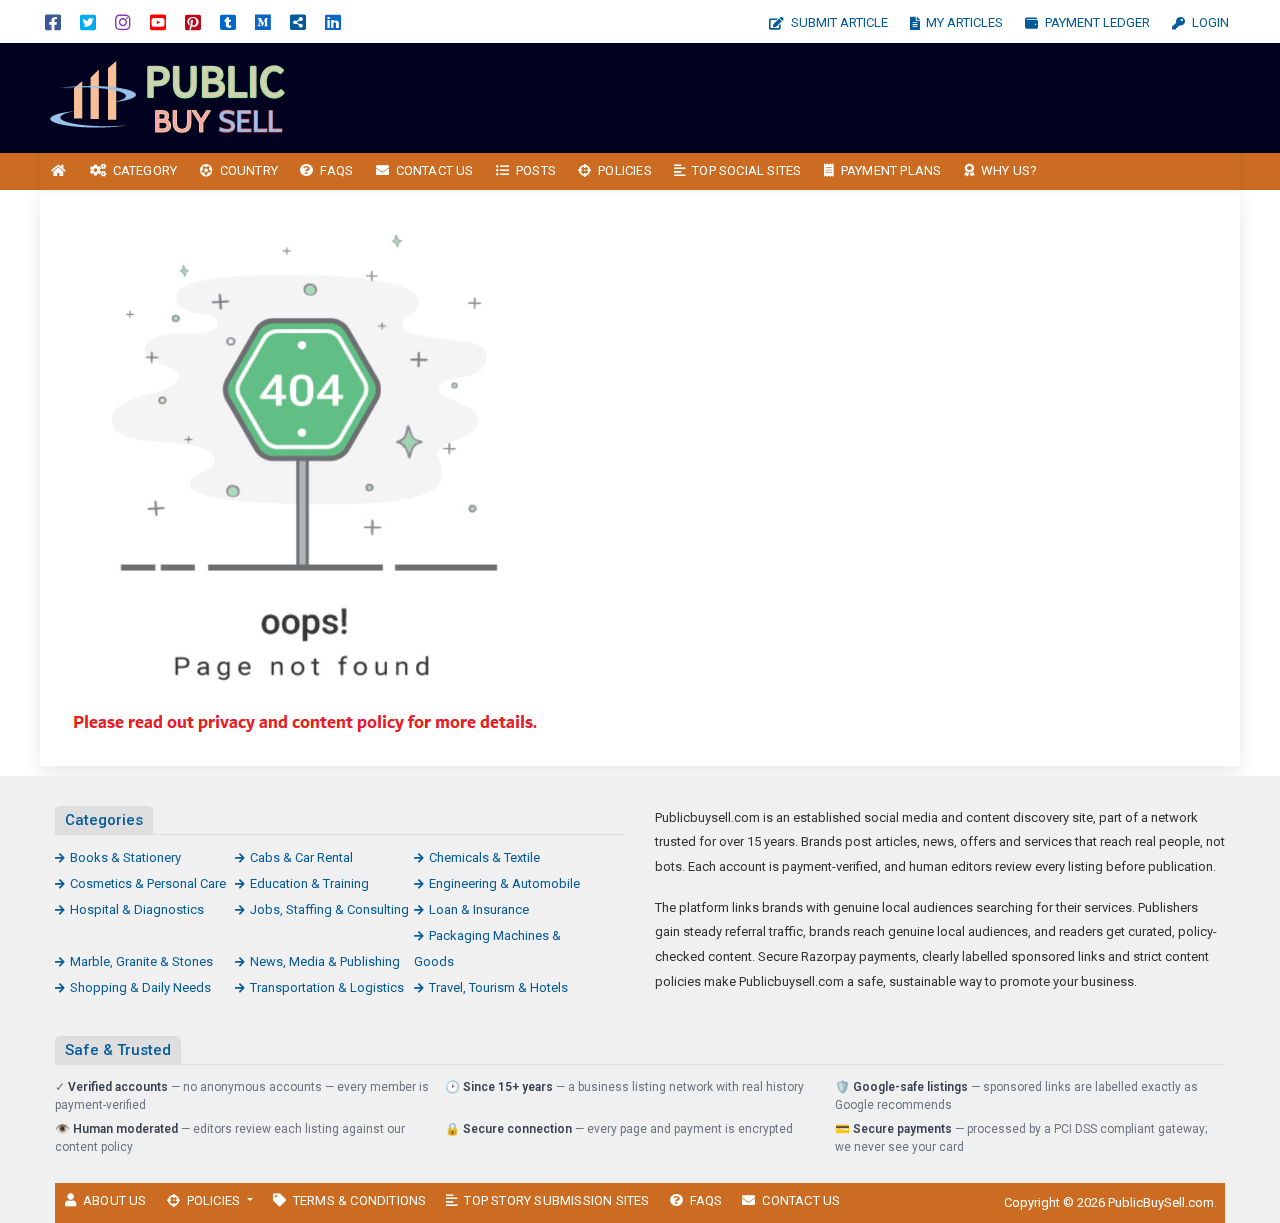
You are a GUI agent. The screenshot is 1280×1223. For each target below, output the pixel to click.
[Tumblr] (228, 21)
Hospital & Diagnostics (137, 909)
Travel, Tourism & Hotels (498, 987)
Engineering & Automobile (504, 883)
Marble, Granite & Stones (141, 961)
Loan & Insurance (479, 909)
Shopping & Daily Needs (140, 987)
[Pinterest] (193, 21)
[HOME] (59, 171)
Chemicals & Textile (484, 857)
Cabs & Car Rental (301, 857)
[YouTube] (158, 21)
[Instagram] (123, 21)
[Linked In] (333, 21)
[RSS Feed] (298, 21)
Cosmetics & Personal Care (148, 883)
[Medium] (263, 21)
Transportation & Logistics (327, 987)
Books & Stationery (125, 857)
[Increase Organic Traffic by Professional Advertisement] (175, 96)
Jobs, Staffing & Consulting (329, 909)
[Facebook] (53, 21)
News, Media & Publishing (325, 961)
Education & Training (309, 883)
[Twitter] (88, 21)
